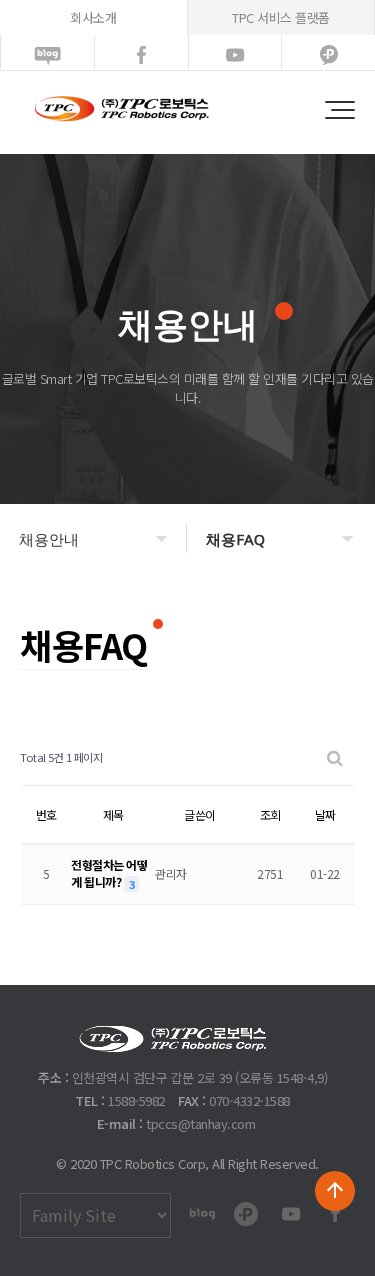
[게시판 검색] (335, 757)
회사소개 (93, 17)
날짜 (325, 814)
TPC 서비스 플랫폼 (281, 17)
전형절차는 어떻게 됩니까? (109, 873)
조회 (270, 814)
